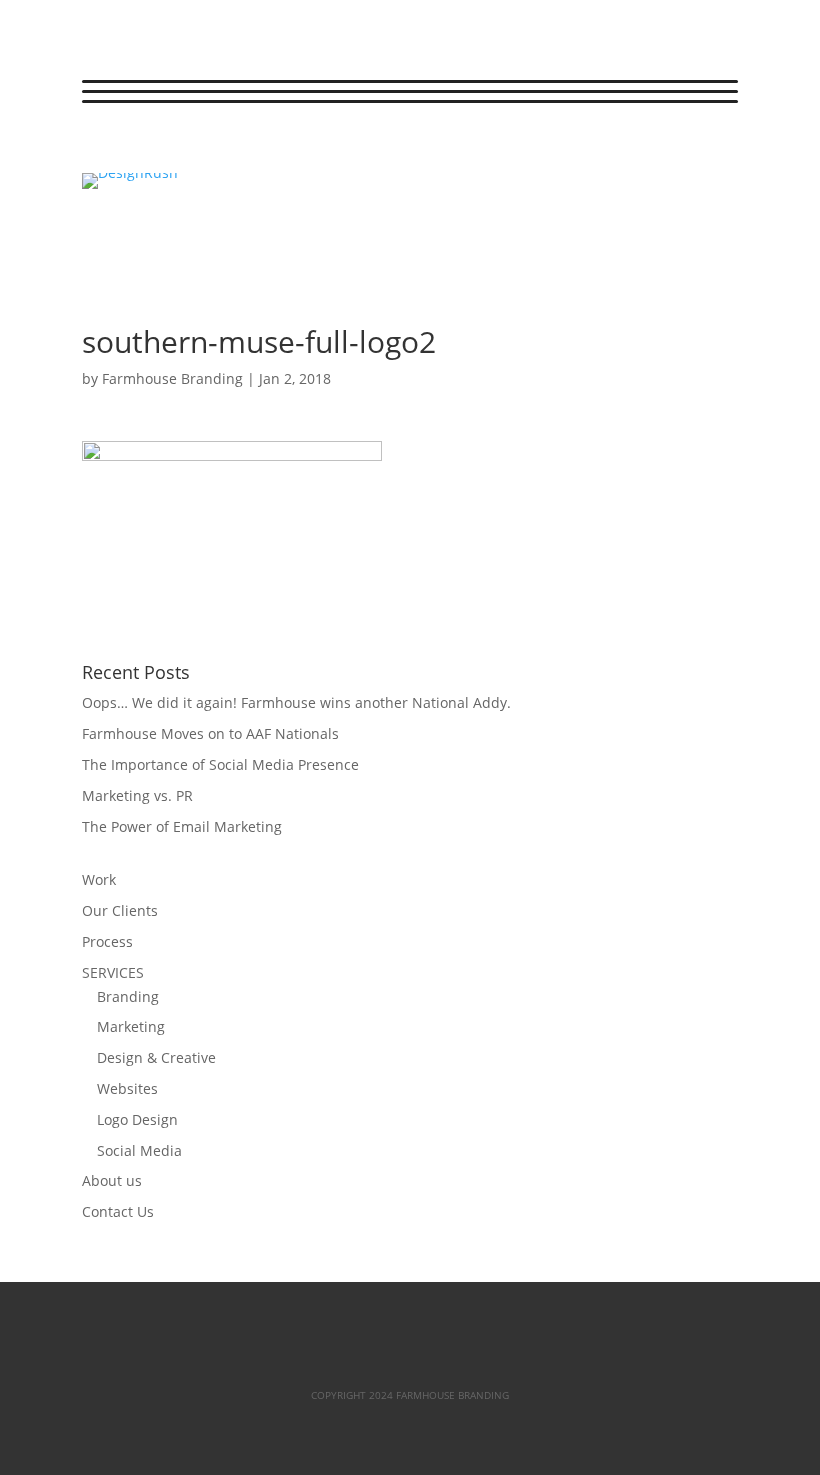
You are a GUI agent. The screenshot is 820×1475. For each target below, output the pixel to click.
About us (112, 1180)
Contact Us (118, 1211)
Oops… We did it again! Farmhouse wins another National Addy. (296, 702)
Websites (127, 1088)
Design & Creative (156, 1057)
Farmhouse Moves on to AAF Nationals (210, 733)
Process (107, 941)
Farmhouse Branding (172, 378)
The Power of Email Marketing (182, 826)
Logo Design (137, 1119)
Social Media (139, 1150)
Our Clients (120, 910)
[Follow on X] (138, 149)
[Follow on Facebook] (98, 149)
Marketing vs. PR (137, 795)
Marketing (131, 1026)
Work (99, 879)
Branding (128, 996)
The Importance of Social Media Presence (220, 764)
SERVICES (113, 972)
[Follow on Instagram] (178, 149)
